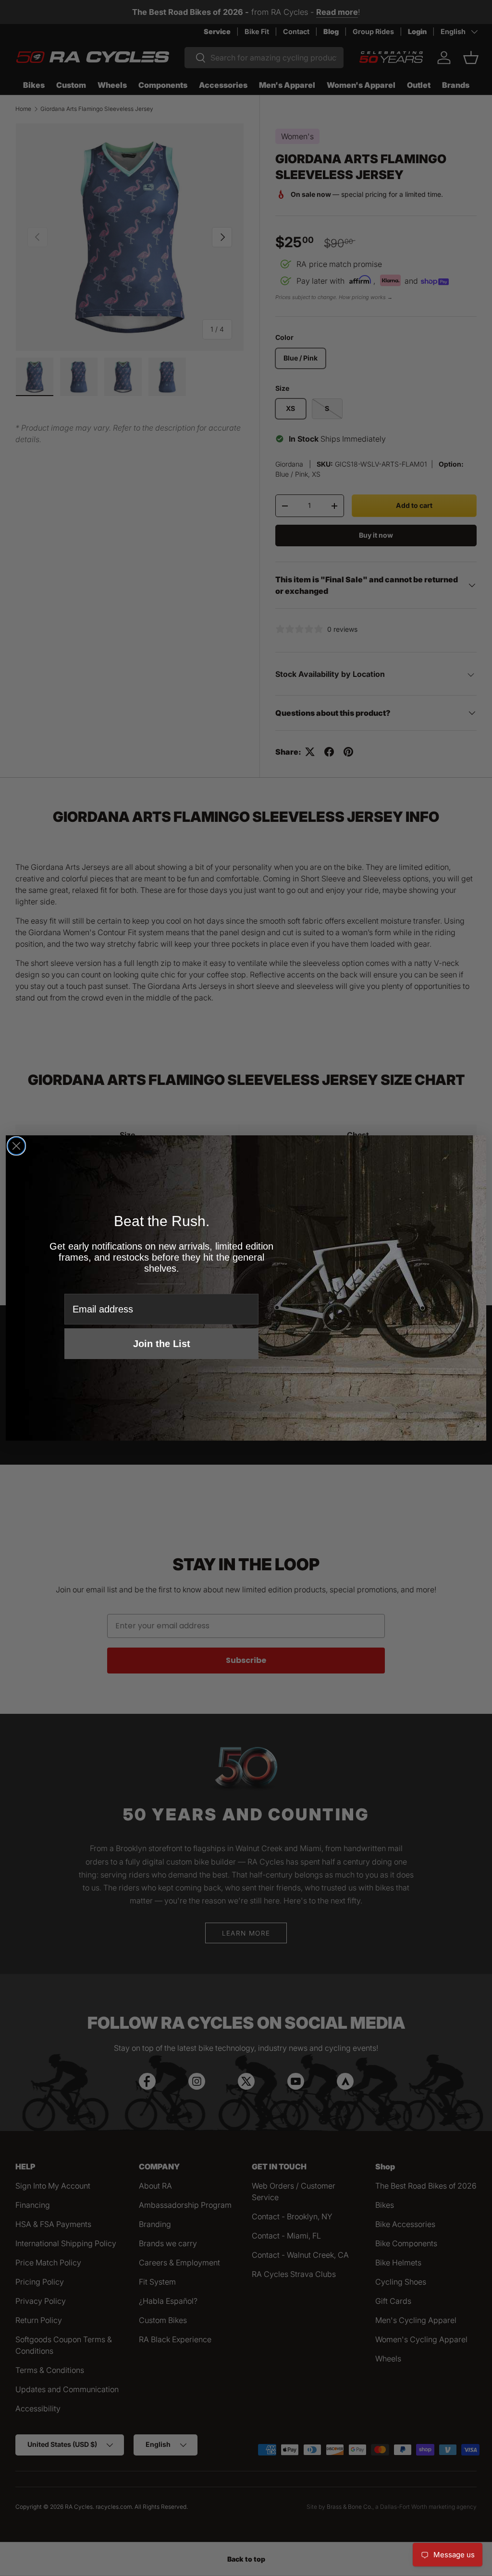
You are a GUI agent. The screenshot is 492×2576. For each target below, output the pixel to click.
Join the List (162, 1344)
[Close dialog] (16, 1146)
